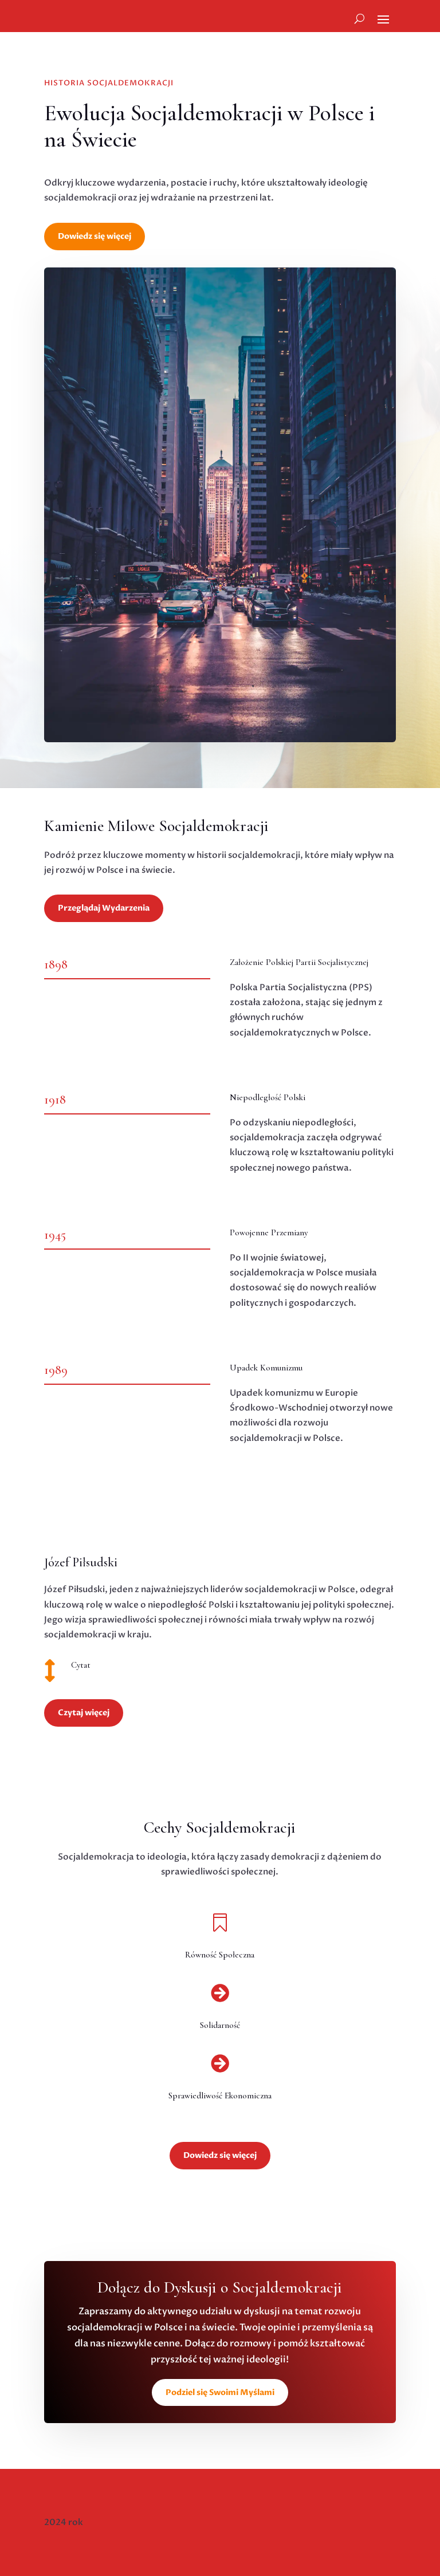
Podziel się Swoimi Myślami (220, 2392)
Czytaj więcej (84, 1713)
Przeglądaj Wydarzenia (104, 908)
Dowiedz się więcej (95, 236)
